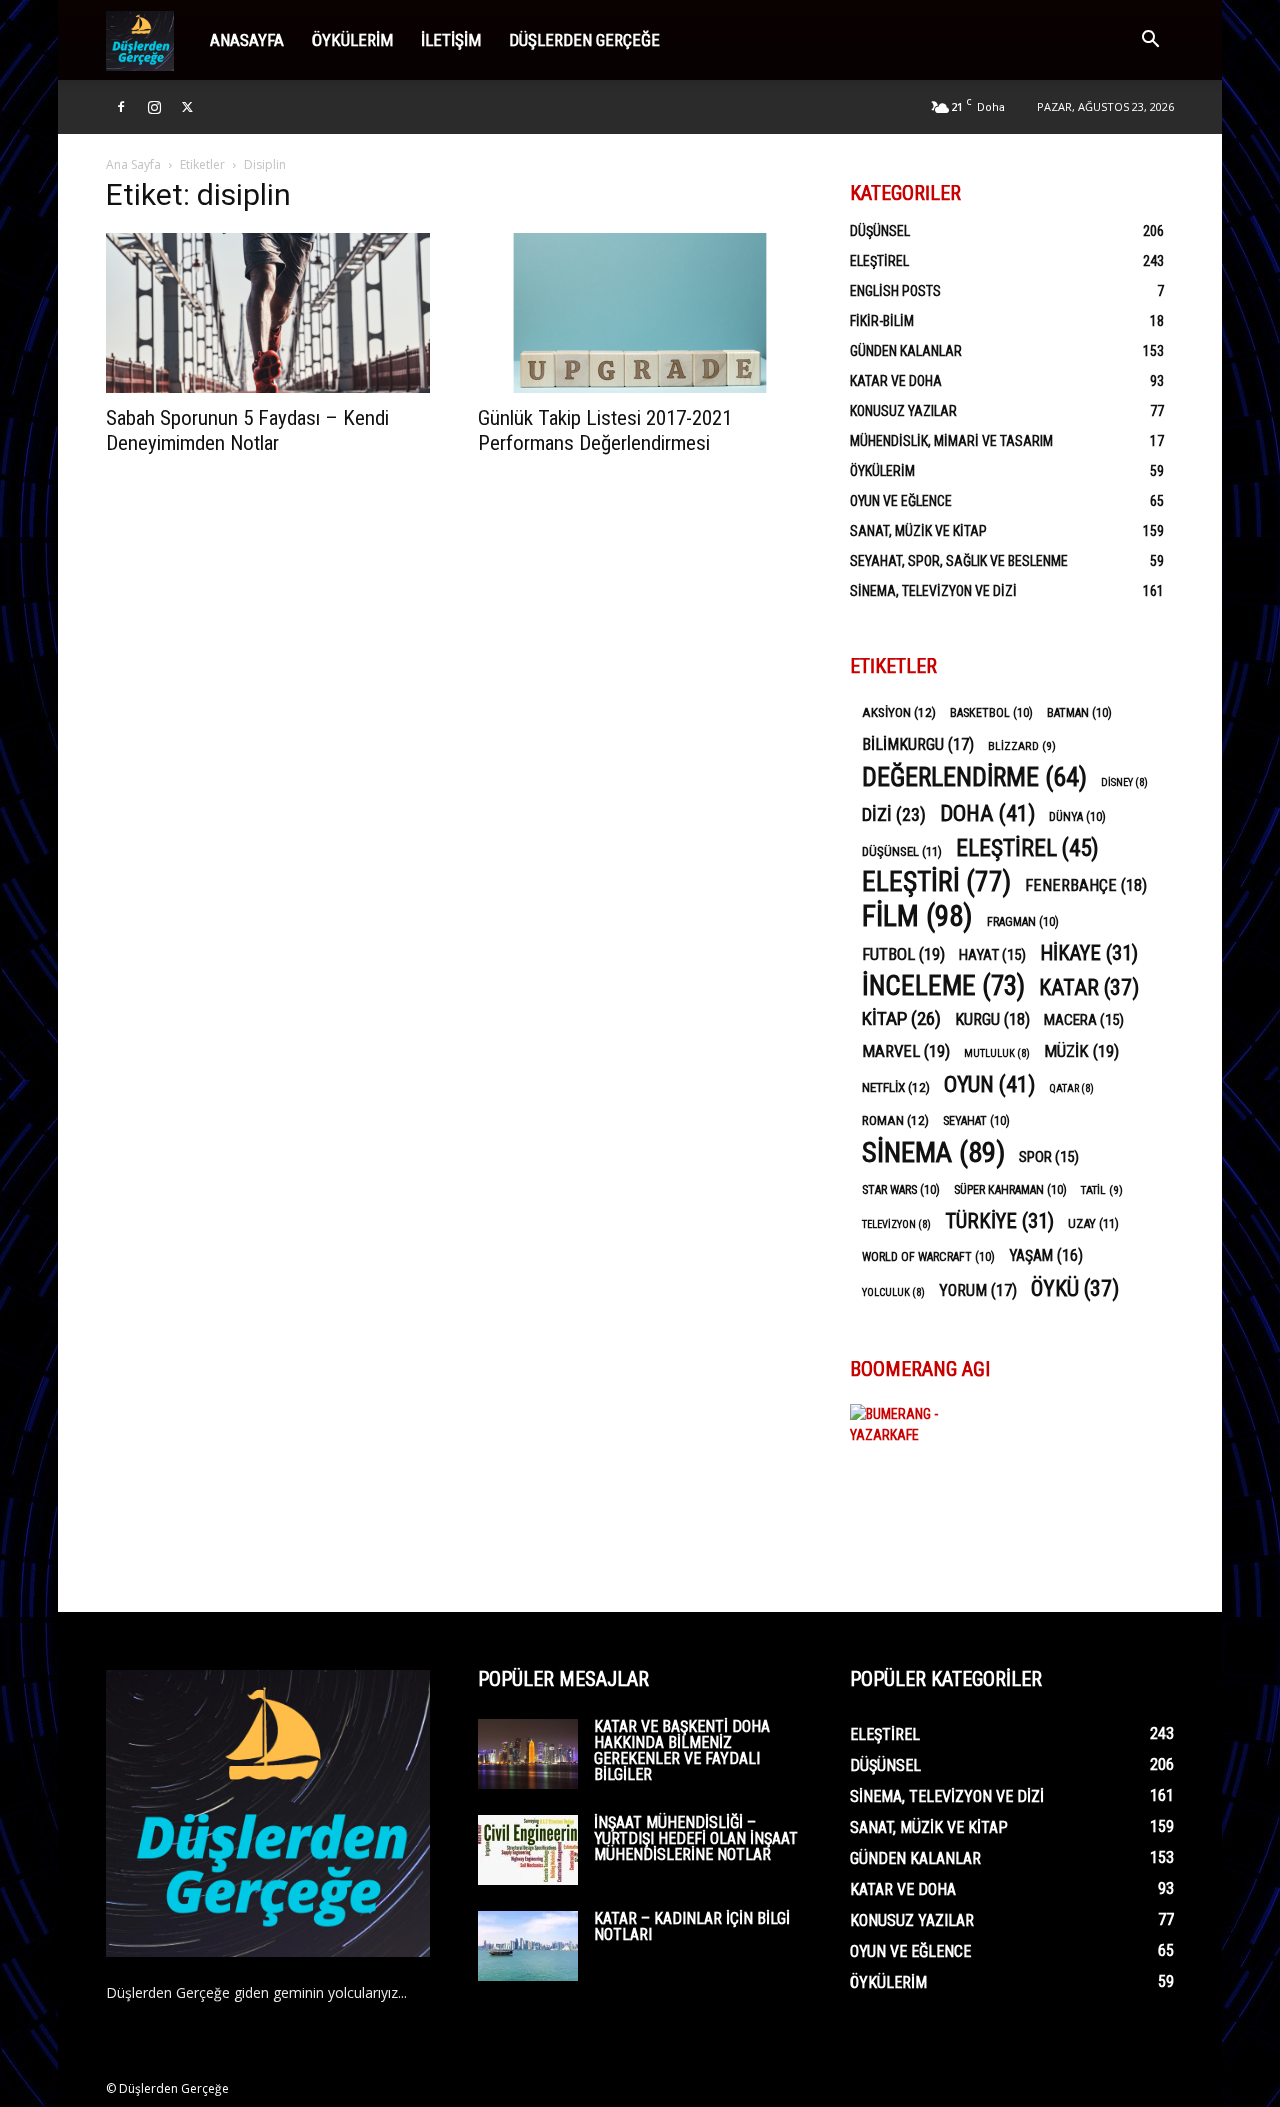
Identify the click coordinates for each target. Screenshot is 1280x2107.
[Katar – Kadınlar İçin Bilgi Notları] (528, 1946)
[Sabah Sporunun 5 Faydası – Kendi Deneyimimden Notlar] (268, 313)
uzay (1093, 1223)
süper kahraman (1010, 1190)
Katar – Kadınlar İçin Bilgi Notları (692, 1926)
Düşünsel (880, 231)
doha (987, 813)
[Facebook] (121, 107)
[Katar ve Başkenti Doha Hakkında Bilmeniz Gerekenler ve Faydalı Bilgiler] (528, 1754)
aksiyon (899, 712)
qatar (1071, 1088)
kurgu (992, 1019)
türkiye (999, 1221)
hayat (992, 955)
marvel (906, 1051)
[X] (187, 107)
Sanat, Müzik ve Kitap (918, 531)
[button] (1150, 41)
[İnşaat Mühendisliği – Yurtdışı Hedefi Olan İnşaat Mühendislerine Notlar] (528, 1850)
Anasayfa (247, 40)
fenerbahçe (1086, 885)
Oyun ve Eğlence (901, 501)
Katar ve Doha (896, 381)
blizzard (1022, 746)
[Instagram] (154, 107)
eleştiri (936, 882)
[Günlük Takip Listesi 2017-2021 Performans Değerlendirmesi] (640, 313)
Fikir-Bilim (882, 321)
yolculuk (893, 1292)
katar (1089, 987)
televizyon (896, 1224)
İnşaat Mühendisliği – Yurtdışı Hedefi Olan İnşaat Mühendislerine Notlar (696, 1838)
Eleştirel (879, 261)
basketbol (991, 713)
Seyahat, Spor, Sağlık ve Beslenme (959, 561)
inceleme (943, 986)
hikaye (1089, 953)
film (917, 916)
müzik (1081, 1051)
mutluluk (997, 1053)
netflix (896, 1087)
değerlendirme (974, 777)
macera (1084, 1020)
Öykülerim (352, 40)
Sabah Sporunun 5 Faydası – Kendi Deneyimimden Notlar (247, 430)
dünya (1077, 817)
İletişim (451, 40)
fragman (1023, 922)
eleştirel (1027, 848)
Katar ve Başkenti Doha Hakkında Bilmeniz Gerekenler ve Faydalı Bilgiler (682, 1750)
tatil (1102, 1190)
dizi (894, 814)
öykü (1075, 1288)
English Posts (895, 291)
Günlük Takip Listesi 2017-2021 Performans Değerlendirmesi (605, 430)
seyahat (976, 1121)
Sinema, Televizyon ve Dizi (933, 591)
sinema (933, 1152)
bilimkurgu (918, 744)
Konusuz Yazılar (903, 411)
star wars (901, 1190)
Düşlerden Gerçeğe (584, 40)
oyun (989, 1084)
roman (895, 1120)
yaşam (1046, 1255)
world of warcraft (928, 1257)
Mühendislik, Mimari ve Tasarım (951, 441)
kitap (901, 1018)
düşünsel (902, 851)
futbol (903, 954)
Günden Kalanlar (906, 351)
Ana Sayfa (133, 164)
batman (1079, 713)
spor (1049, 1157)
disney (1124, 782)
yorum (978, 1290)
